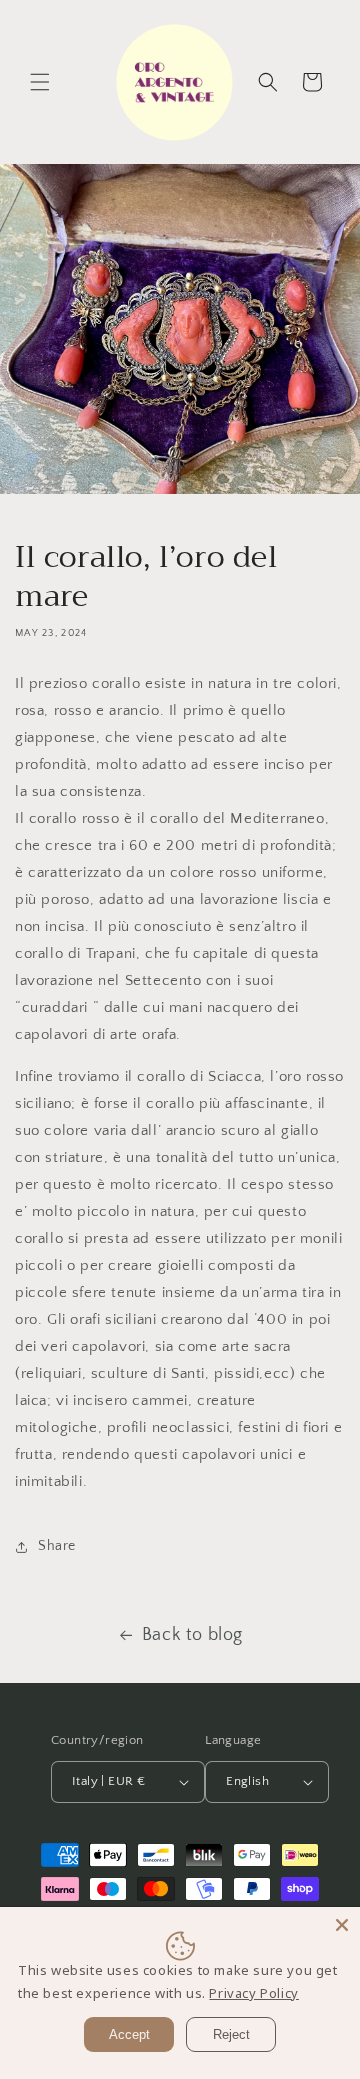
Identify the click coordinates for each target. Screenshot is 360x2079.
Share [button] (57, 1546)
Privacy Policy (253, 1993)
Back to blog (192, 1635)
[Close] (342, 1925)
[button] (40, 82)
